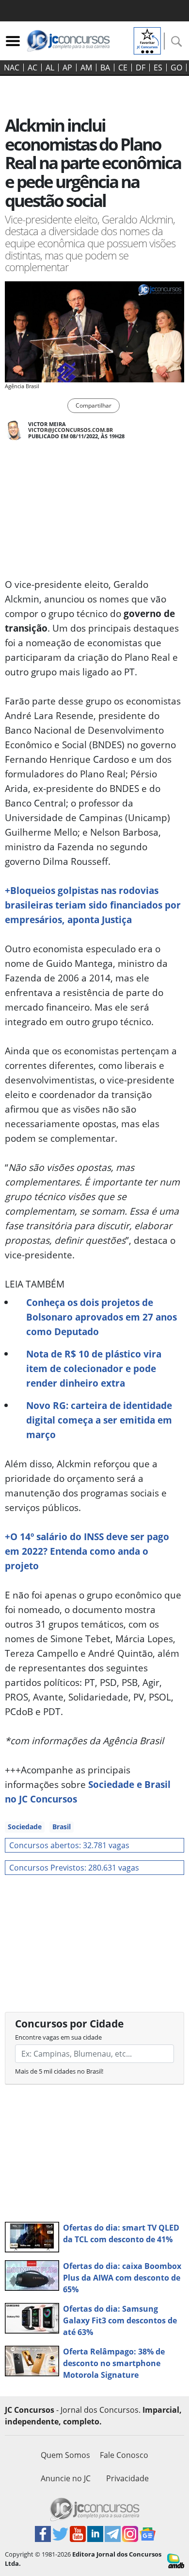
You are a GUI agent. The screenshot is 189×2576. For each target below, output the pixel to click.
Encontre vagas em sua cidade (58, 2037)
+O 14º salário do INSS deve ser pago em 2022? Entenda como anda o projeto (87, 1551)
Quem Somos (65, 2455)
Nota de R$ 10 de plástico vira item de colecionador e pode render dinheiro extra (94, 1368)
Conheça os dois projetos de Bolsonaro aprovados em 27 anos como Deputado (102, 1317)
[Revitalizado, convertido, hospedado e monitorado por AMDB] (176, 2560)
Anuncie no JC (66, 2478)
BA (105, 68)
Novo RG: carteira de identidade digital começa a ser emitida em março (99, 1420)
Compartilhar (94, 405)
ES (158, 68)
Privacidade (127, 2478)
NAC (12, 68)
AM (86, 68)
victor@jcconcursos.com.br (71, 430)
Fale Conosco (124, 2455)
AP (67, 68)
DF (141, 68)
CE (123, 68)
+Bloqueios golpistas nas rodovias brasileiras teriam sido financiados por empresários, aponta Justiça (93, 905)
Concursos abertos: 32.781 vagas (69, 1845)
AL (50, 68)
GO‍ (176, 68)
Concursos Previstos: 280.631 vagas (74, 1868)
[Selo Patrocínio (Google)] (147, 40)
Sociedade (25, 1827)
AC (32, 68)
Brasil (62, 1827)
